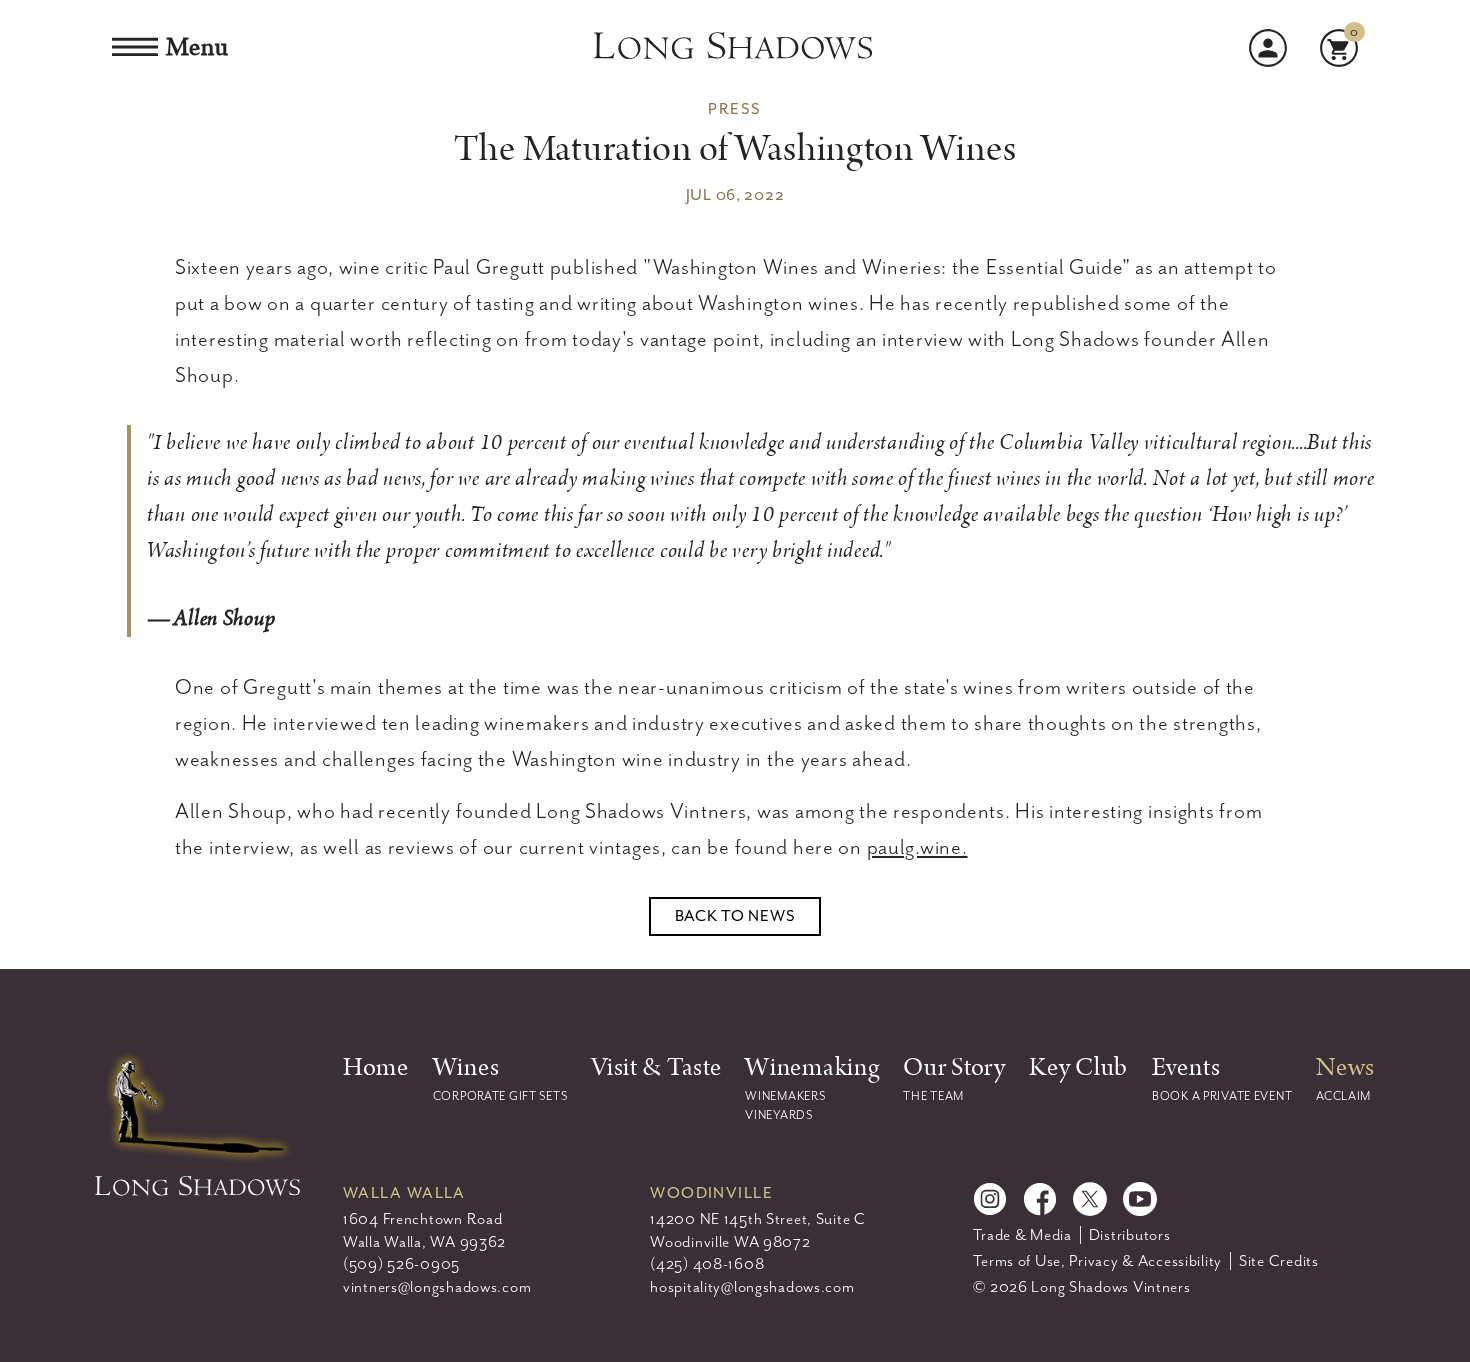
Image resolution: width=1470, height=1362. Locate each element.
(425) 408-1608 (707, 1264)
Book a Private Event (1222, 1096)
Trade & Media (1022, 1235)
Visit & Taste (656, 1067)
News (1345, 1067)
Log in (1268, 48)
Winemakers (785, 1096)
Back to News (735, 916)
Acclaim (1343, 1096)
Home (376, 1067)
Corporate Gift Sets (500, 1096)
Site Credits (1279, 1261)
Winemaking (812, 1067)
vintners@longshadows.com (437, 1287)
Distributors (1130, 1235)
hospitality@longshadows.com (752, 1287)
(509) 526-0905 (401, 1264)
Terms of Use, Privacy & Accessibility (1097, 1261)
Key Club (1078, 1067)
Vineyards (778, 1115)
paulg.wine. (917, 847)
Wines (466, 1067)
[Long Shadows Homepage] (735, 48)
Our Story (954, 1067)
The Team (933, 1096)
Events (1186, 1067)
